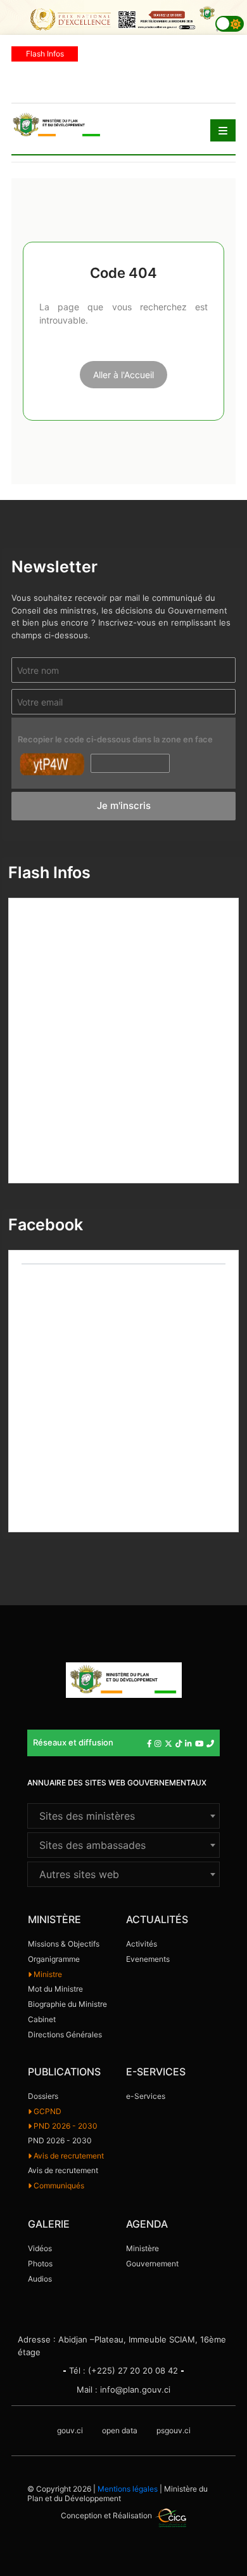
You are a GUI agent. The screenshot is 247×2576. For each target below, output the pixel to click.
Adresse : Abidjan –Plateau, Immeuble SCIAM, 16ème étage (122, 2346)
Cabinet (42, 2019)
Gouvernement (152, 2264)
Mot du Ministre (55, 1989)
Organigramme (54, 1959)
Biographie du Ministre (67, 2004)
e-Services (146, 2096)
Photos (40, 2264)
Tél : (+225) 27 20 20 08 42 (123, 2370)
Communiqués (58, 2185)
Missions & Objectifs (64, 1944)
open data (120, 2430)
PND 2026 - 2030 (65, 2126)
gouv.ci (70, 2430)
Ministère (142, 2248)
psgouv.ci (174, 2430)
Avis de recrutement (68, 2156)
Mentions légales (128, 2489)
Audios (40, 2279)
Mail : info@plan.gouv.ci (123, 2389)
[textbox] (123, 1816)
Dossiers (43, 2096)
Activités (142, 1944)
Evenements (148, 1959)
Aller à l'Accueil (123, 375)
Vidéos (40, 2248)
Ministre (47, 1974)
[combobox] (123, 1816)
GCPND (47, 2111)
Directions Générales (65, 2034)
